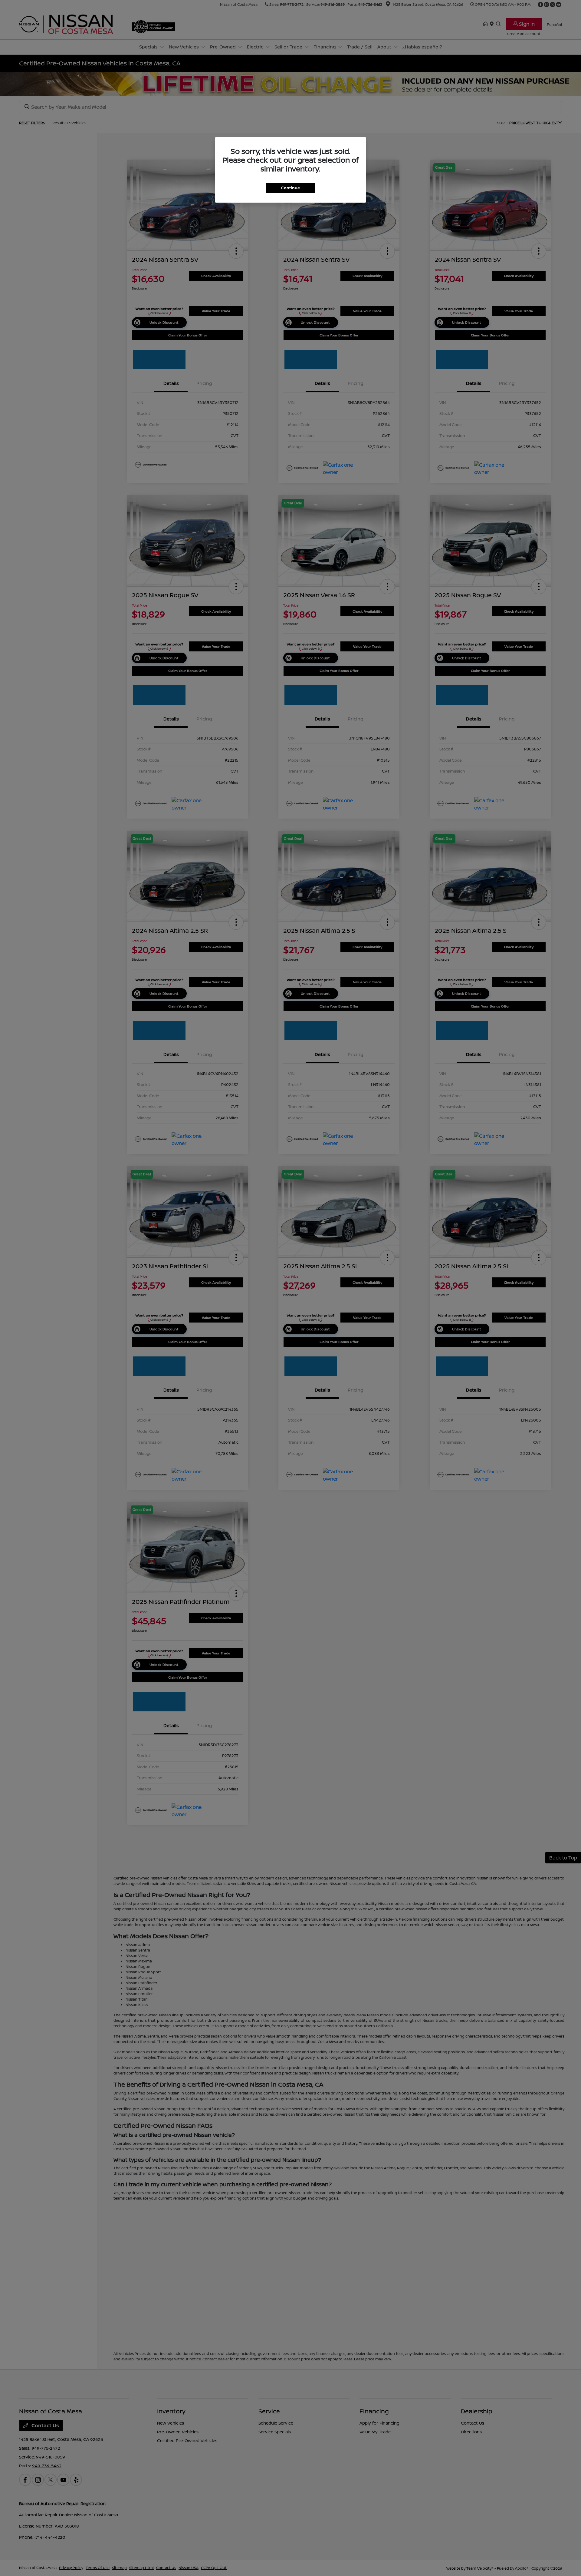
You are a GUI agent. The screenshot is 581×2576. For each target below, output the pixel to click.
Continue (290, 188)
